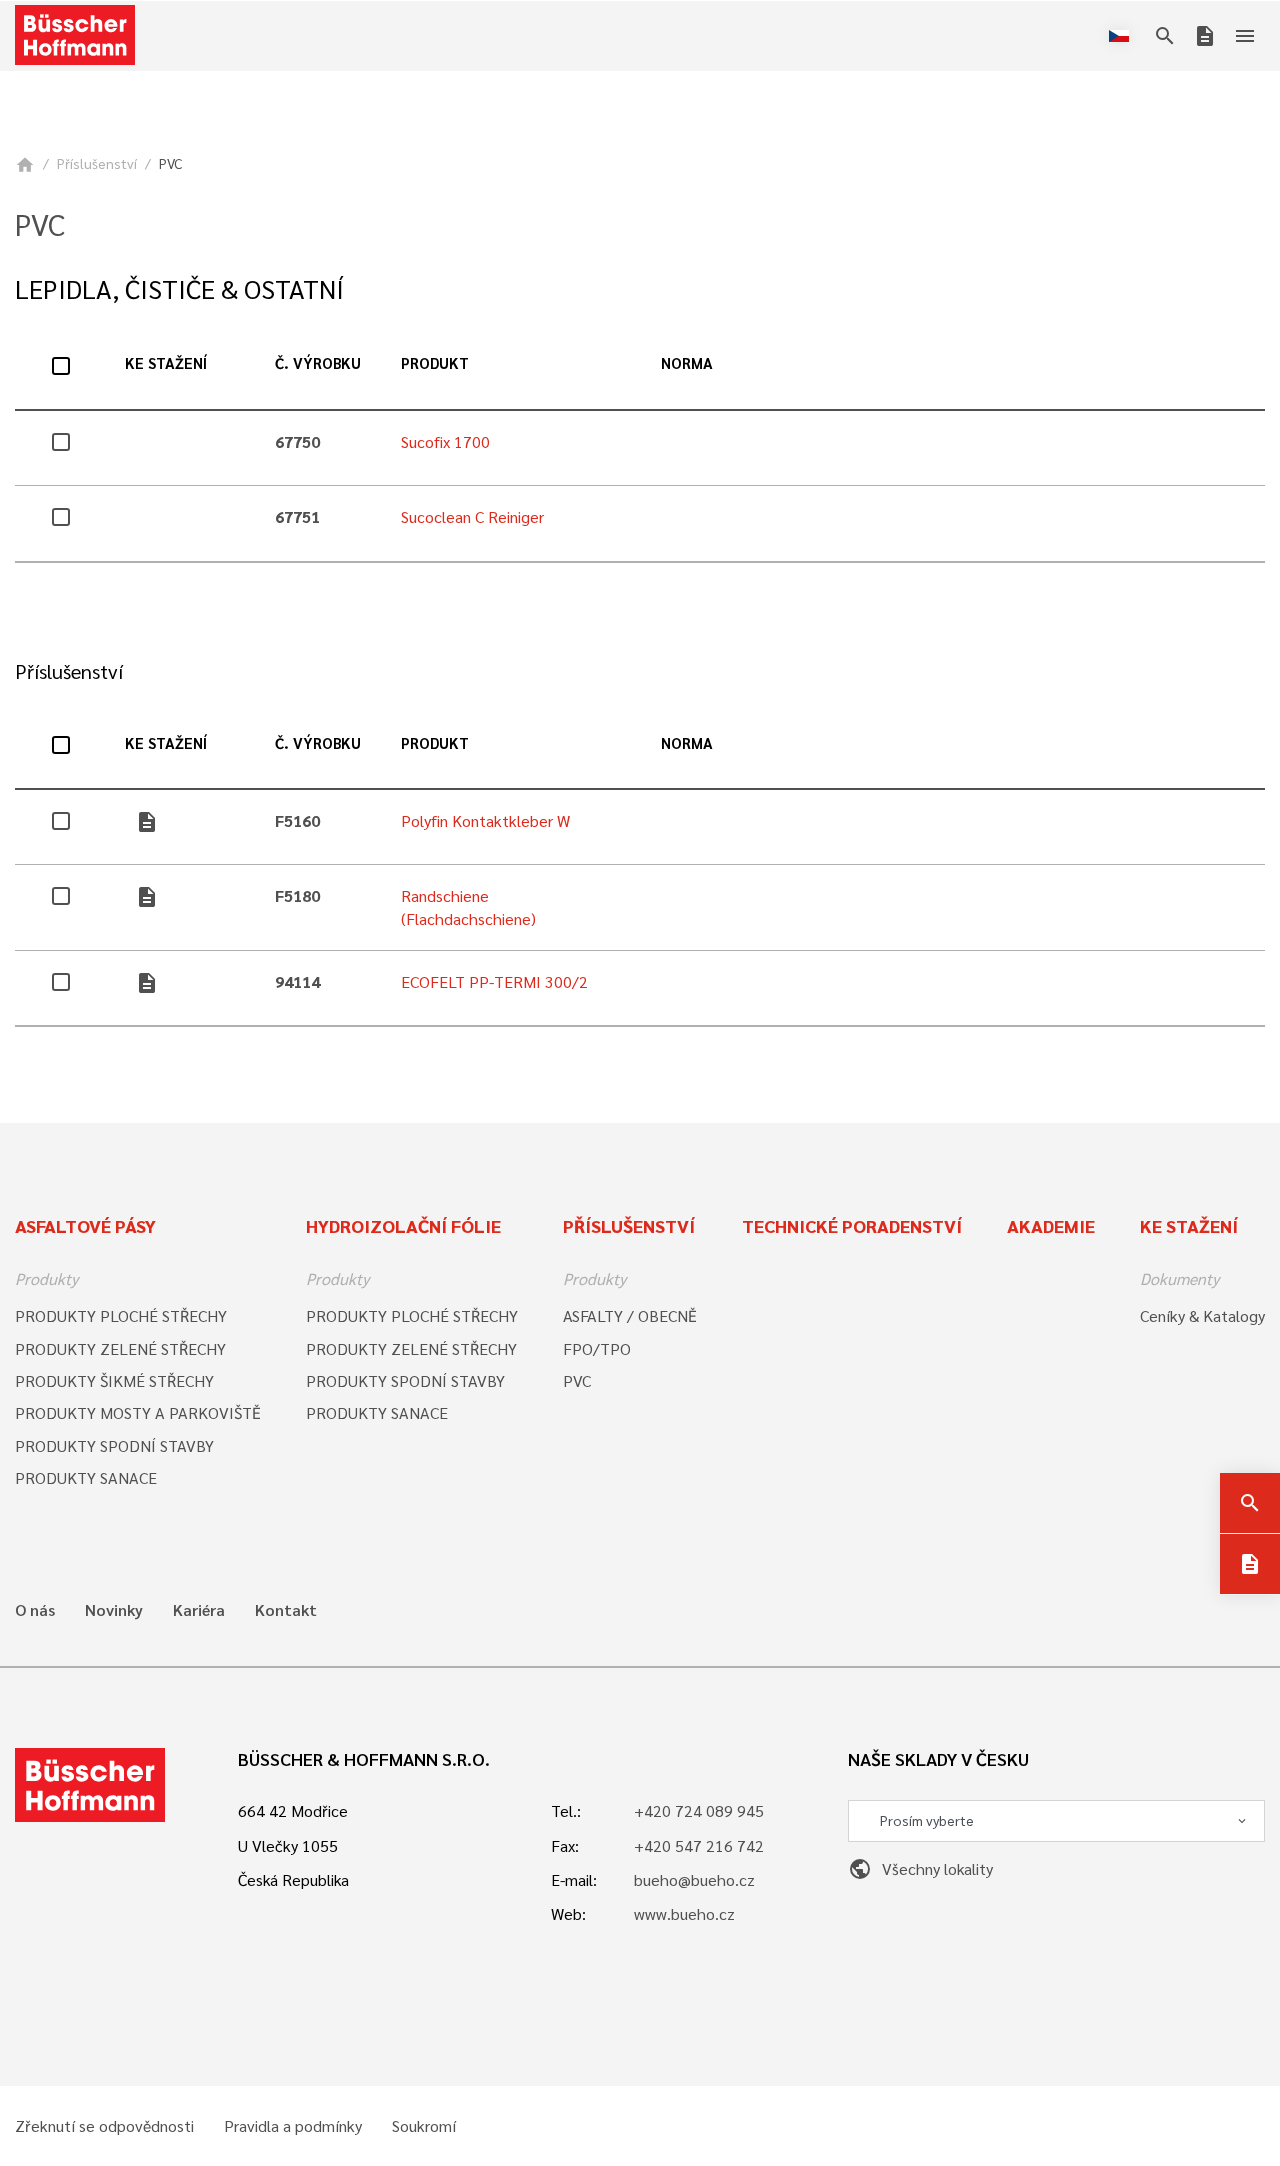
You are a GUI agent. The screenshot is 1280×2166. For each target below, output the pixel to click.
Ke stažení (1189, 1225)
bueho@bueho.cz (694, 1879)
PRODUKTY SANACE (86, 1477)
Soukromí (424, 2126)
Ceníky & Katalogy (1202, 1315)
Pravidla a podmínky (293, 2126)
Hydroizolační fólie (403, 1225)
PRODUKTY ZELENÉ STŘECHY (120, 1348)
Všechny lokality (920, 1868)
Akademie (1051, 1225)
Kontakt (286, 1610)
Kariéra (199, 1610)
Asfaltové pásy (85, 1225)
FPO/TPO (597, 1348)
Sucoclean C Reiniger (472, 516)
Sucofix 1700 (445, 441)
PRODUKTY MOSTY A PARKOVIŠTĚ (138, 1412)
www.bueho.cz (684, 1913)
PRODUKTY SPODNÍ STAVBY (114, 1445)
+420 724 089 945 (699, 1810)
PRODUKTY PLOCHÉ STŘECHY (121, 1315)
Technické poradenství (852, 1225)
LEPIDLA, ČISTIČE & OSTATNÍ (179, 288)
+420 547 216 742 (699, 1845)
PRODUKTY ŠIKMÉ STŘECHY (114, 1380)
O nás (35, 1610)
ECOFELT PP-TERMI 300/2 (494, 981)
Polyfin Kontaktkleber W (485, 820)
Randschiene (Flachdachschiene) (468, 906)
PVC (577, 1380)
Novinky (114, 1610)
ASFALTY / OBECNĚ (630, 1315)
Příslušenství (97, 163)
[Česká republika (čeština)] (1123, 36)
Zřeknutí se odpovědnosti (104, 2126)
